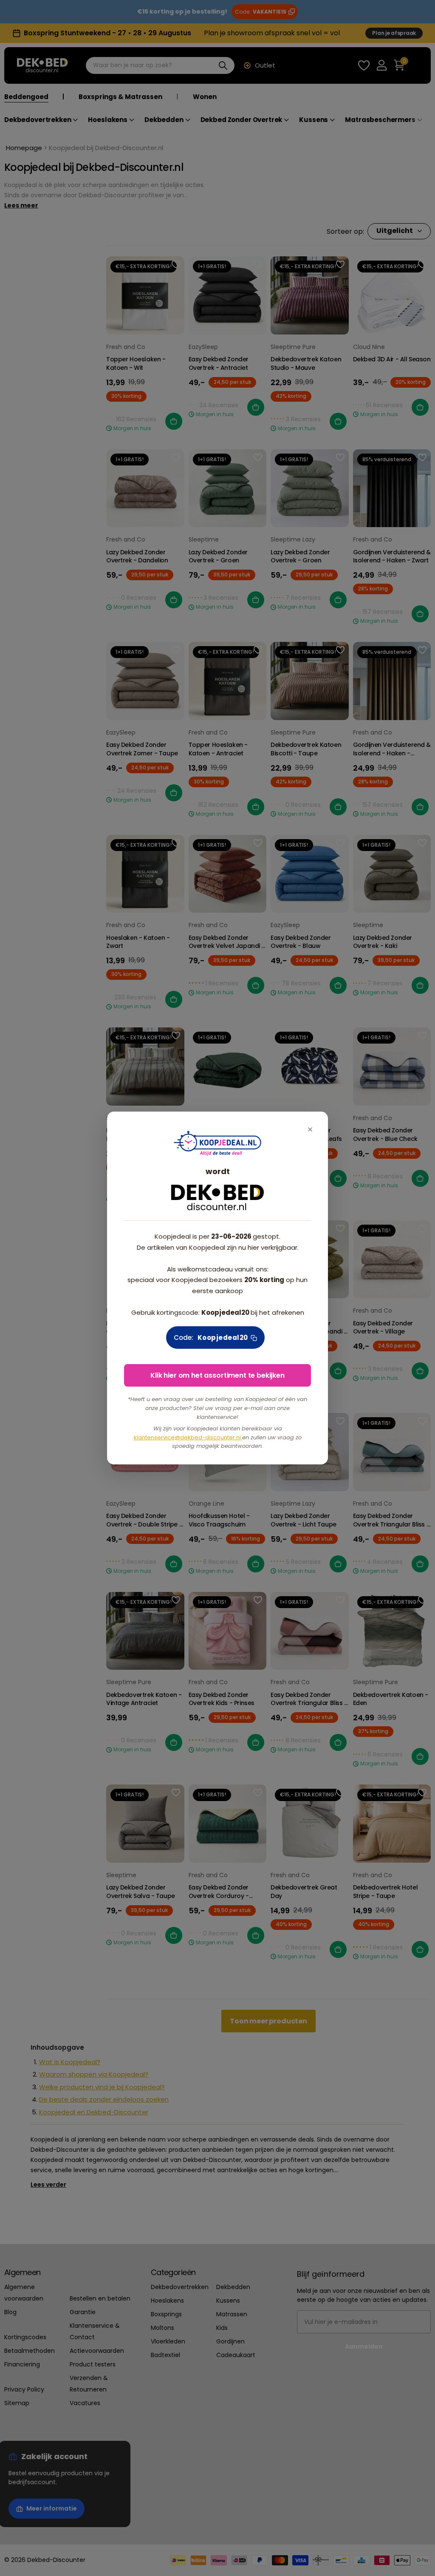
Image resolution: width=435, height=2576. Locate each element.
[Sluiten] (310, 1130)
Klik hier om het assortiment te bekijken (217, 1375)
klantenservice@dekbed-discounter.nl (188, 1437)
